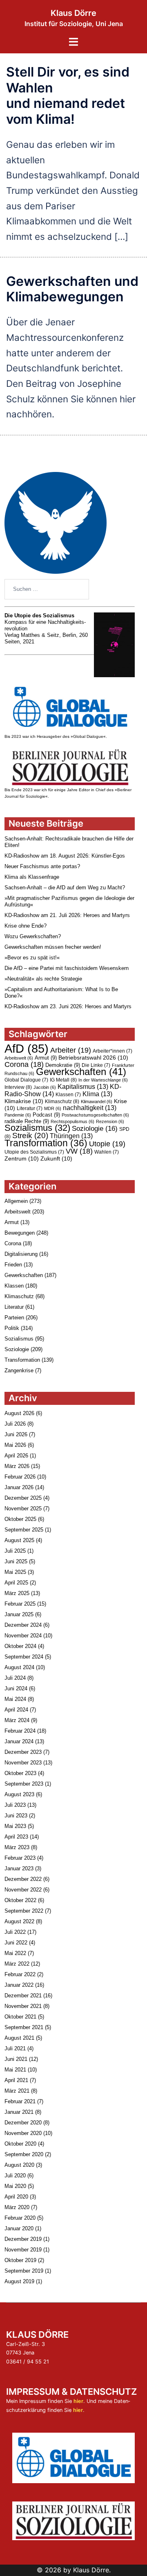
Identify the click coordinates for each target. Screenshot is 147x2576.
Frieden (13, 1265)
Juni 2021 (16, 2059)
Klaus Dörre (73, 13)
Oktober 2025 (20, 1519)
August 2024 (19, 1667)
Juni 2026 (16, 1434)
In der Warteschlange (103, 1080)
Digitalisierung (21, 1254)
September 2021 (24, 2027)
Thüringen (71, 1136)
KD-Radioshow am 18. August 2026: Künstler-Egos (65, 856)
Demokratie (63, 1065)
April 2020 (16, 2197)
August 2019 (19, 2281)
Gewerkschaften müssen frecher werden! (53, 947)
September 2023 (24, 1784)
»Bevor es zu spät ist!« (32, 958)
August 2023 (19, 1794)
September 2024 (24, 1657)
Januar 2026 (19, 1487)
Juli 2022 (15, 1932)
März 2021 (17, 2091)
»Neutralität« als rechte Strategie (43, 979)
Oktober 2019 (20, 2260)
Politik (12, 1328)
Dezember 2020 (23, 2123)
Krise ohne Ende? (26, 926)
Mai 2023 (15, 1826)
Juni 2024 (16, 1688)
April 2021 (16, 2080)
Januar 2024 (19, 1741)
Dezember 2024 (23, 1625)
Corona (24, 1064)
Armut (46, 1058)
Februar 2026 (20, 1477)
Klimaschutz (62, 1101)
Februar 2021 (20, 2101)
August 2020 (19, 2165)
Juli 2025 (15, 1551)
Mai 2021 (15, 2070)
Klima (97, 1094)
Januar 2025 (19, 1614)
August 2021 (19, 2038)
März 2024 (17, 1720)
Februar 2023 (20, 1858)
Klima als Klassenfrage (32, 877)
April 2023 (16, 1837)
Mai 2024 (15, 1699)
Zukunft (56, 1159)
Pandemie (18, 1115)
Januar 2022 (19, 1985)
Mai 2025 (15, 1572)
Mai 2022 (15, 1953)
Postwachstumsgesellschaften (95, 1115)
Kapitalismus (83, 1087)
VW (79, 1151)
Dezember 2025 (23, 1498)
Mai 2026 (15, 1445)
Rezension (110, 1121)
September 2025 (24, 1530)
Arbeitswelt (19, 1058)
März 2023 (17, 1847)
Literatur (30, 1108)
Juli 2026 (15, 1424)
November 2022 (23, 1890)
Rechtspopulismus (72, 1121)
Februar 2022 (20, 1974)
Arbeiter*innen (112, 1051)
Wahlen (107, 1152)
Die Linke (96, 1065)
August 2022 (19, 1921)
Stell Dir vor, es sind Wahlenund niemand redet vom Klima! (68, 95)
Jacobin (45, 1087)
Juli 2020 (15, 2176)
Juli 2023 (15, 1805)
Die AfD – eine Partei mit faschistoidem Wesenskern (67, 968)
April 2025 (16, 1583)
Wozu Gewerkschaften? (33, 936)
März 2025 (17, 1593)
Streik (30, 1136)
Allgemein (16, 1201)
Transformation (46, 1143)
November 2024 (23, 1636)
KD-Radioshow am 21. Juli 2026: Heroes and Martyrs (67, 915)
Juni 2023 (16, 1816)
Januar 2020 (19, 2228)
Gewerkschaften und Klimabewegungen (72, 289)
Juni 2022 (16, 1943)
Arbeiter (71, 1050)
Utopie (107, 1144)
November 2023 (23, 1763)
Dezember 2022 (23, 1879)
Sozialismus (37, 1128)
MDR (53, 1108)
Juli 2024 (15, 1678)
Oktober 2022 (20, 1900)
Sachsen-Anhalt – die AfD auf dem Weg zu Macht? (65, 888)
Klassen (68, 1095)
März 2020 (17, 2207)
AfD (27, 1048)
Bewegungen (20, 1233)
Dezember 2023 (23, 1752)
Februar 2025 (20, 1604)
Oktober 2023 (20, 1773)
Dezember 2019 (23, 2239)
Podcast (46, 1115)
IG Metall (63, 1080)
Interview (18, 1087)
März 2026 (17, 1466)
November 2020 (23, 2133)
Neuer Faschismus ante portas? (42, 866)
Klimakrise (24, 1101)
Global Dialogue (26, 1080)
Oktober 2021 (20, 2017)
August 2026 (19, 1413)
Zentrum (22, 1159)
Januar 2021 (19, 2112)
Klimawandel (97, 1101)
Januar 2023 (19, 1868)
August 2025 (19, 1540)
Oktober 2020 (20, 2144)
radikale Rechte (27, 1121)
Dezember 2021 (23, 1996)
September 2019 (24, 2271)
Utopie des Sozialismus (34, 1152)
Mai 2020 (15, 2186)
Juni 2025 (16, 1561)
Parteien (14, 1318)
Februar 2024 (20, 1731)
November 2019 (23, 2250)
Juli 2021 (15, 2048)
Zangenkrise (19, 1370)
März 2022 (17, 1964)
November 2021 (23, 2006)
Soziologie (95, 1128)
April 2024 (16, 1710)
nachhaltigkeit (90, 1108)
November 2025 (23, 1509)
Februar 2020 (20, 2218)
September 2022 (24, 1911)
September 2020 (24, 2154)
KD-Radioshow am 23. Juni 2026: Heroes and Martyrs (68, 1006)
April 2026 (16, 1456)
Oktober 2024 (20, 1646)
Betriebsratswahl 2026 (93, 1058)
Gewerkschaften (81, 1072)
